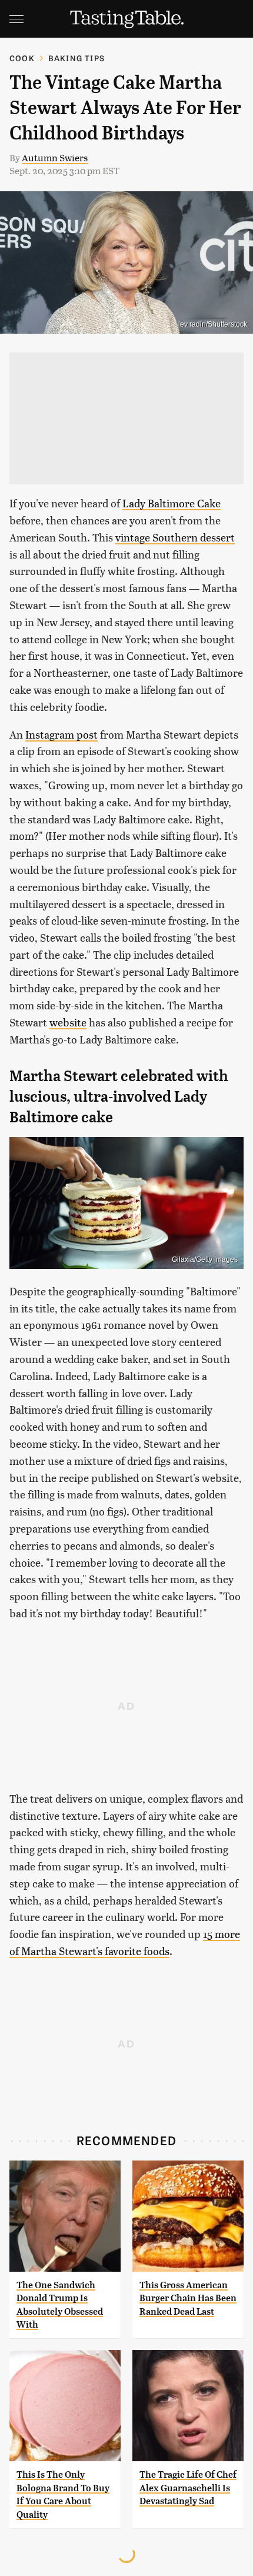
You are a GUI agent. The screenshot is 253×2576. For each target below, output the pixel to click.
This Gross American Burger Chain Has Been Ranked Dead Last (188, 2298)
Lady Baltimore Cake (172, 503)
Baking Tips (76, 58)
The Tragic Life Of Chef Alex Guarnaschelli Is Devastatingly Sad (188, 2488)
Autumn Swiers (55, 157)
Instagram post (61, 734)
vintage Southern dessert (175, 537)
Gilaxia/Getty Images (205, 1259)
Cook (22, 58)
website (68, 1022)
